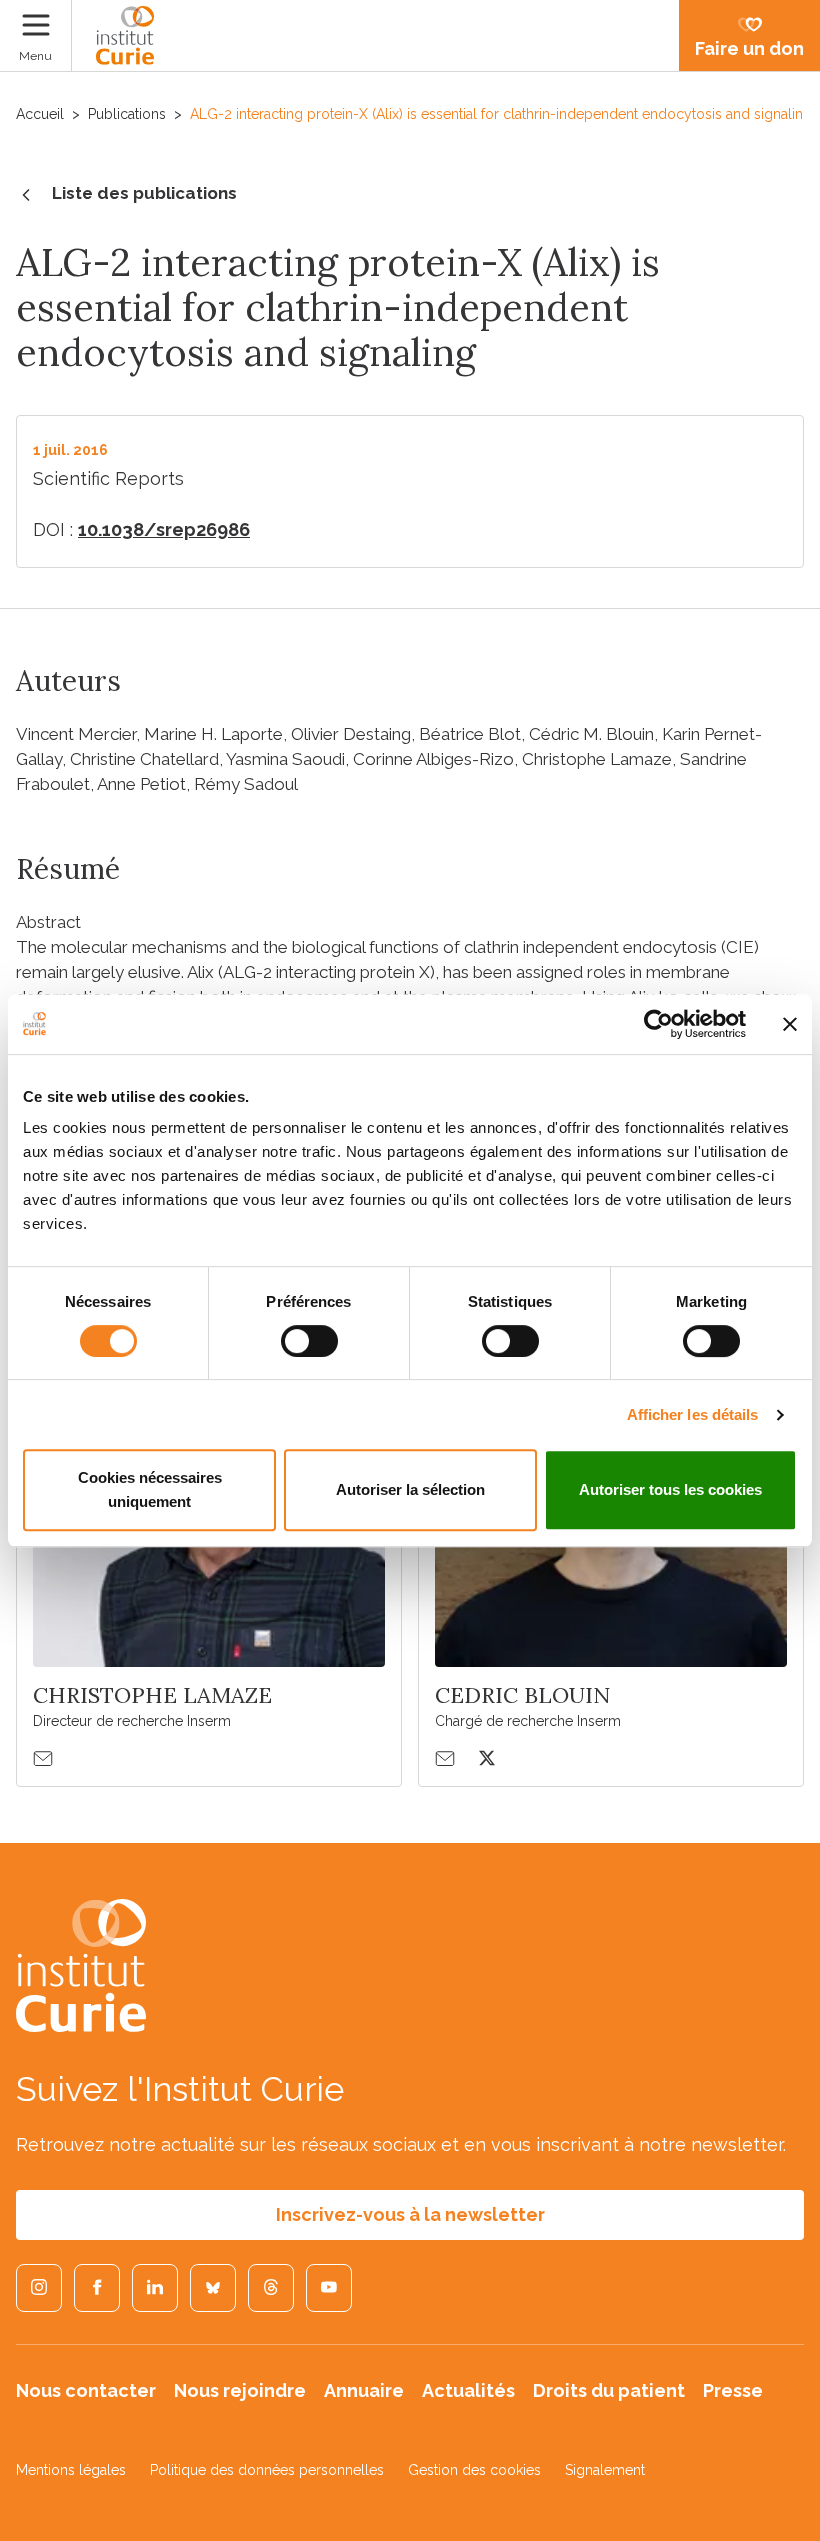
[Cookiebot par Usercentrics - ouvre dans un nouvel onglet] (658, 1024)
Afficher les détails (693, 1414)
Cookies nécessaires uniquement (150, 1489)
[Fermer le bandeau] (790, 1024)
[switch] (309, 1341)
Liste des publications (144, 193)
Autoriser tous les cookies (670, 1489)
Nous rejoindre (240, 2390)
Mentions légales (71, 2470)
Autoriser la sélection (410, 1489)
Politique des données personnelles (267, 2470)
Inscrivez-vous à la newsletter (410, 2214)
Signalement (605, 2470)
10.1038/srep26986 (164, 529)
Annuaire (364, 2390)
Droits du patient (609, 2390)
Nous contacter (86, 2390)
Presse (733, 2390)
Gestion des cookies (474, 2470)
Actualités (468, 2390)
